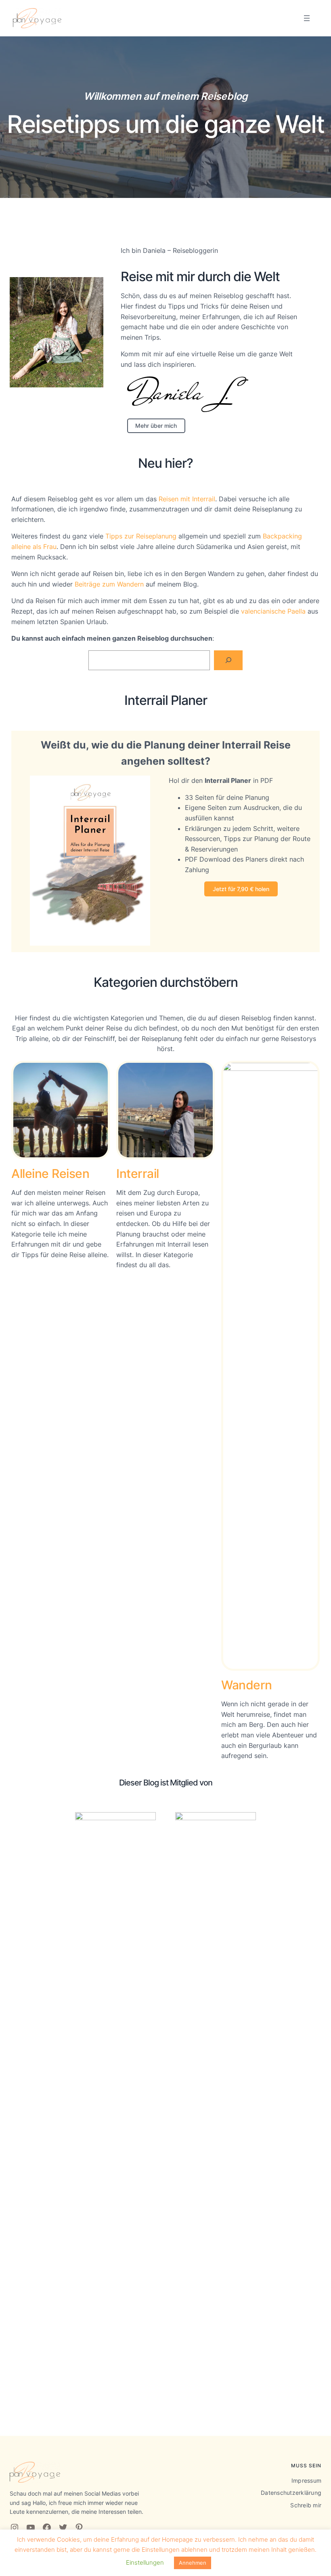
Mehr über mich (156, 426)
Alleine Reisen (50, 1173)
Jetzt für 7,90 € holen (241, 889)
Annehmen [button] (193, 2563)
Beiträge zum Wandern (109, 584)
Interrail (138, 1173)
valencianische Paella (273, 611)
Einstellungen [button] (145, 2562)
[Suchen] (228, 660)
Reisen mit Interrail (187, 499)
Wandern (247, 1685)
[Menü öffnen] (307, 18)
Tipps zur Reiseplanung (141, 536)
